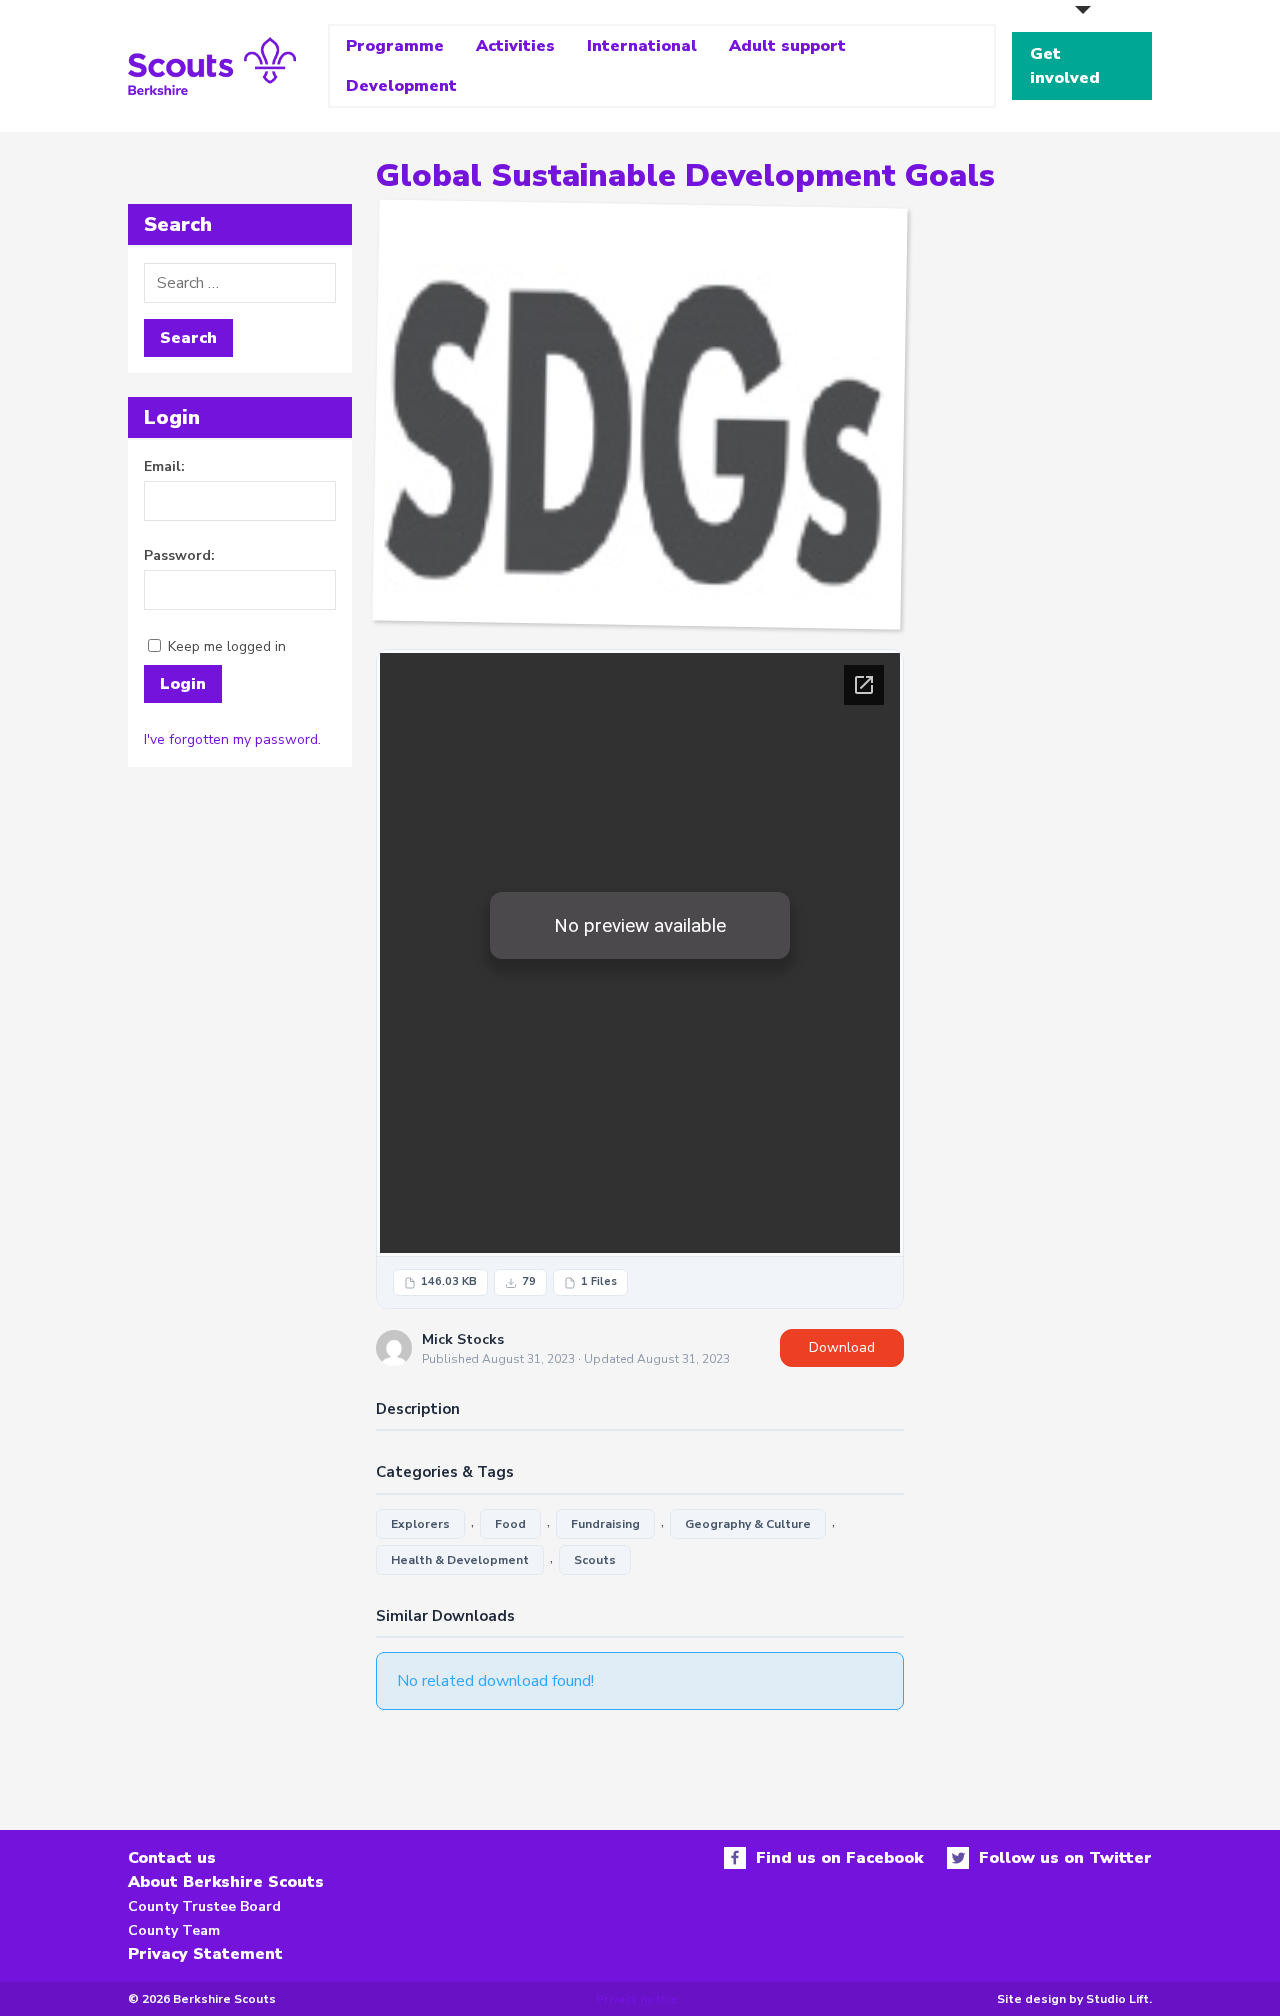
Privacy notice (637, 1999)
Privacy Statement (205, 1954)
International (642, 46)
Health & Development (460, 1560)
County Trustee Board (204, 1906)
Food (510, 1524)
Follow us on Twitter (1065, 1858)
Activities (515, 46)
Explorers (420, 1524)
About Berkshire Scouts (226, 1882)
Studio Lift (1117, 1999)
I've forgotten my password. (232, 739)
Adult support (787, 46)
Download (842, 1347)
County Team (174, 1930)
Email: (164, 466)
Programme (395, 46)
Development (401, 86)
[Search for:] (240, 283)
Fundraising (605, 1524)
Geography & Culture (748, 1524)
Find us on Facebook (839, 1858)
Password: (179, 555)
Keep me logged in (227, 646)
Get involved (1065, 66)
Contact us (172, 1858)
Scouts (595, 1560)
